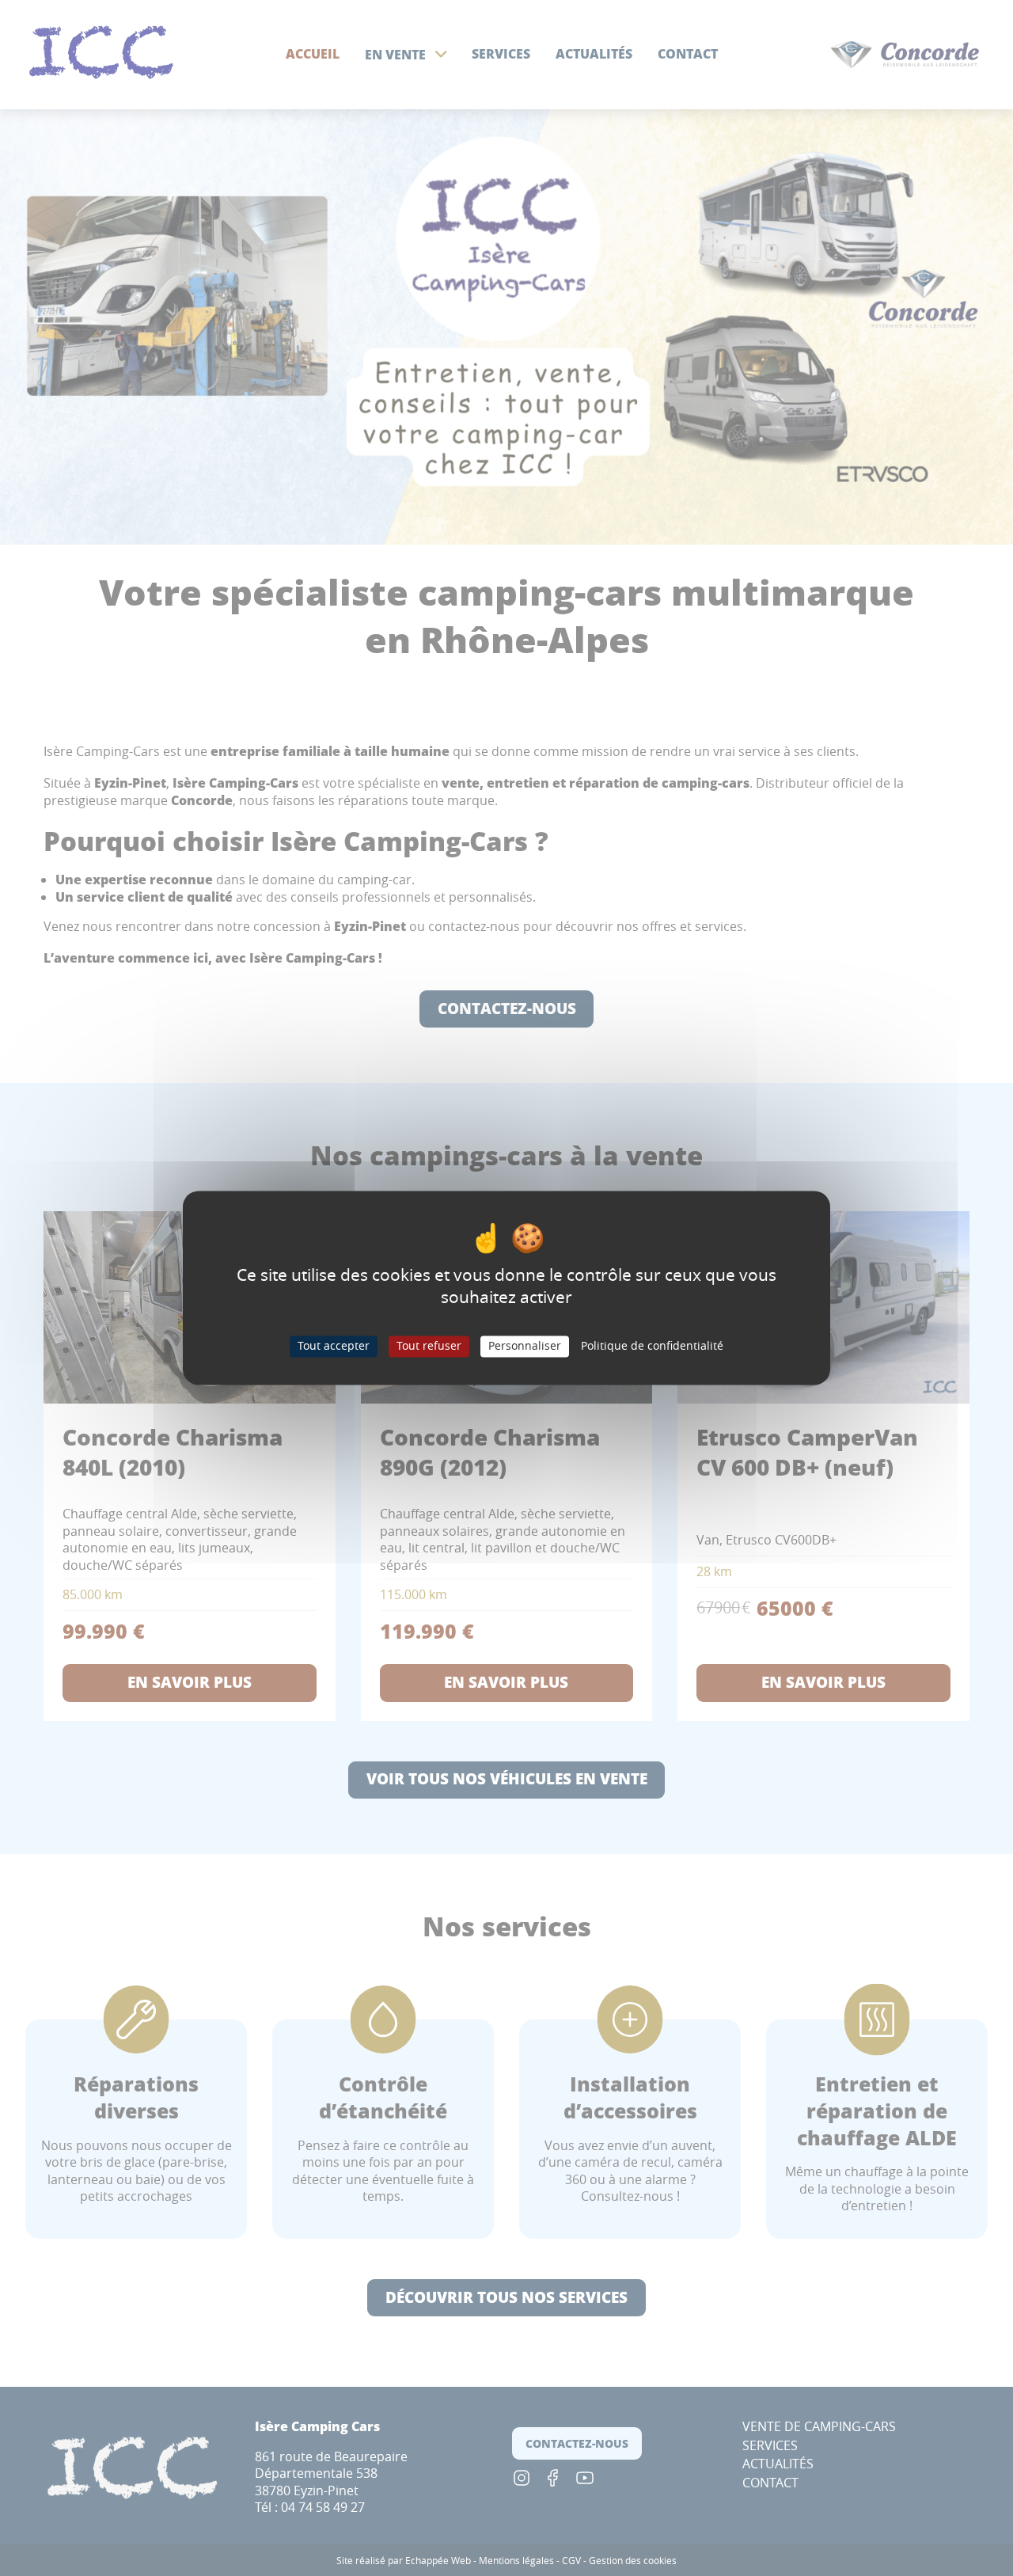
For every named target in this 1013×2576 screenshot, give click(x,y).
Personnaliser (525, 1346)
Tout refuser (429, 1346)
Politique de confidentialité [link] (652, 1346)
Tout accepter (334, 1346)
